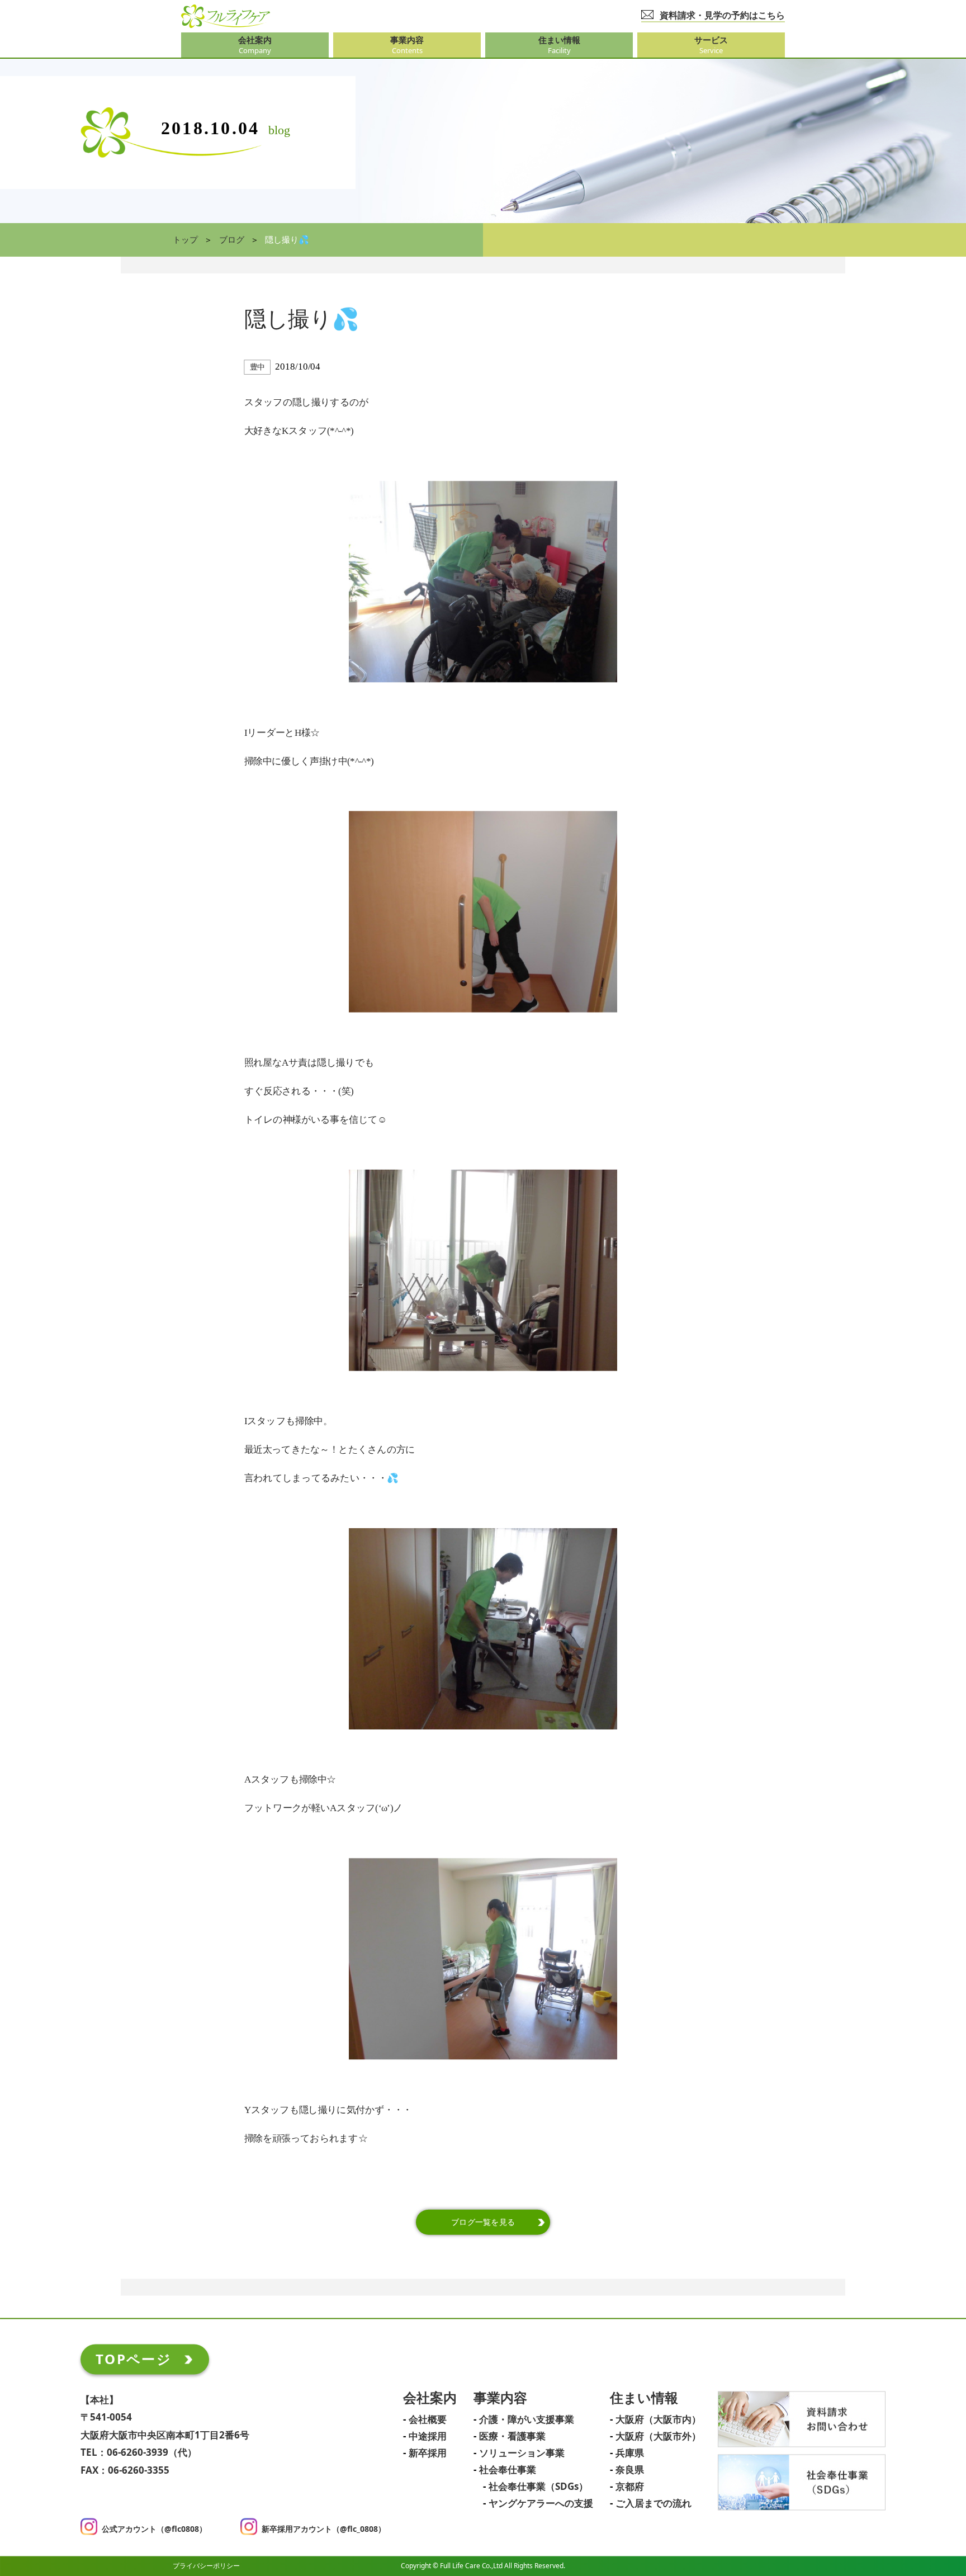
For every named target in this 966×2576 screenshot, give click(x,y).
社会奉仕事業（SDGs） (538, 2487)
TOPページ (134, 2359)
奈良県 (630, 2470)
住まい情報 (644, 2398)
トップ (185, 240)
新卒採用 (428, 2454)
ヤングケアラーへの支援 (541, 2504)
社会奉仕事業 (508, 2470)
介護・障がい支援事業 (527, 2420)
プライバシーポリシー (206, 2566)
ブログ (232, 240)
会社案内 (430, 2398)
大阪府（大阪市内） (658, 2420)
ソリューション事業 (522, 2454)
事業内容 (500, 2398)
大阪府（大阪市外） (658, 2437)
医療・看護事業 (512, 2437)
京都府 (630, 2487)
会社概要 (428, 2420)
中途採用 (428, 2437)
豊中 (257, 367)
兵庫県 (630, 2454)
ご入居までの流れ (654, 2504)
